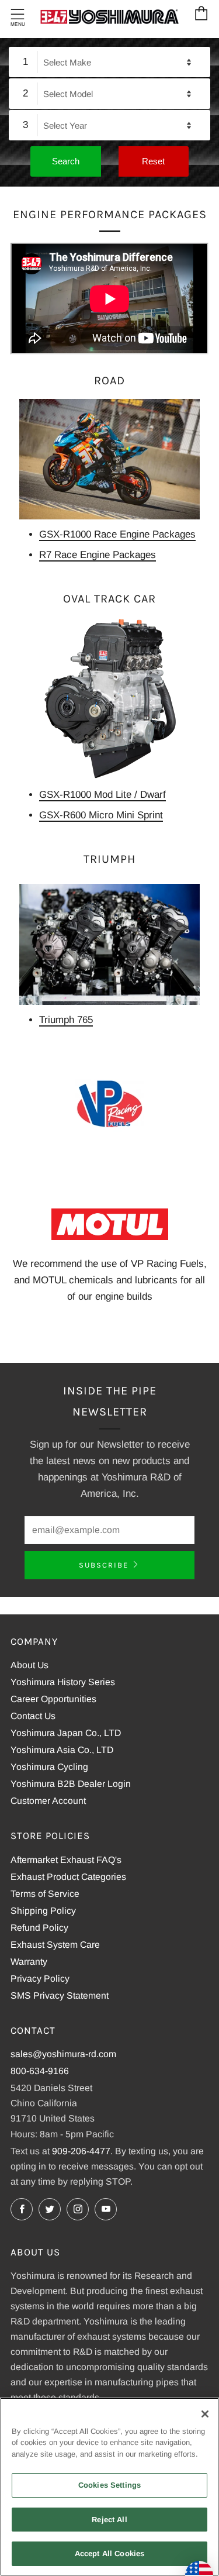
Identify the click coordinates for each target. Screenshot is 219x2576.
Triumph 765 (66, 1020)
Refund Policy (39, 1928)
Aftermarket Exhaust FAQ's (66, 1860)
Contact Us (33, 1716)
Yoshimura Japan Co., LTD (66, 1733)
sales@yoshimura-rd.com (63, 2054)
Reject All (109, 2520)
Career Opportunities (53, 1699)
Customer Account (48, 1801)
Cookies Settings (109, 2485)
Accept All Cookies (109, 2553)
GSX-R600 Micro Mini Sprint (101, 815)
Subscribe (104, 1565)
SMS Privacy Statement (60, 1995)
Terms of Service (45, 1894)
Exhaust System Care (55, 1945)
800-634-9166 (40, 2071)
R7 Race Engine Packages (98, 555)
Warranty (29, 1962)
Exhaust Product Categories (68, 1877)
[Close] (205, 2414)
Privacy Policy (40, 1979)
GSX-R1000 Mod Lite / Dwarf (102, 795)
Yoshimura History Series (63, 1682)
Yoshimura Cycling (49, 1767)
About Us (29, 1665)
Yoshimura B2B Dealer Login (71, 1784)
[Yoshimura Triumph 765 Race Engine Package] (109, 944)
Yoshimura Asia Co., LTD (62, 1750)
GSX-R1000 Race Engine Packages (117, 534)
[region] (109, 2487)
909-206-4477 (81, 2151)
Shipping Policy (43, 1911)
